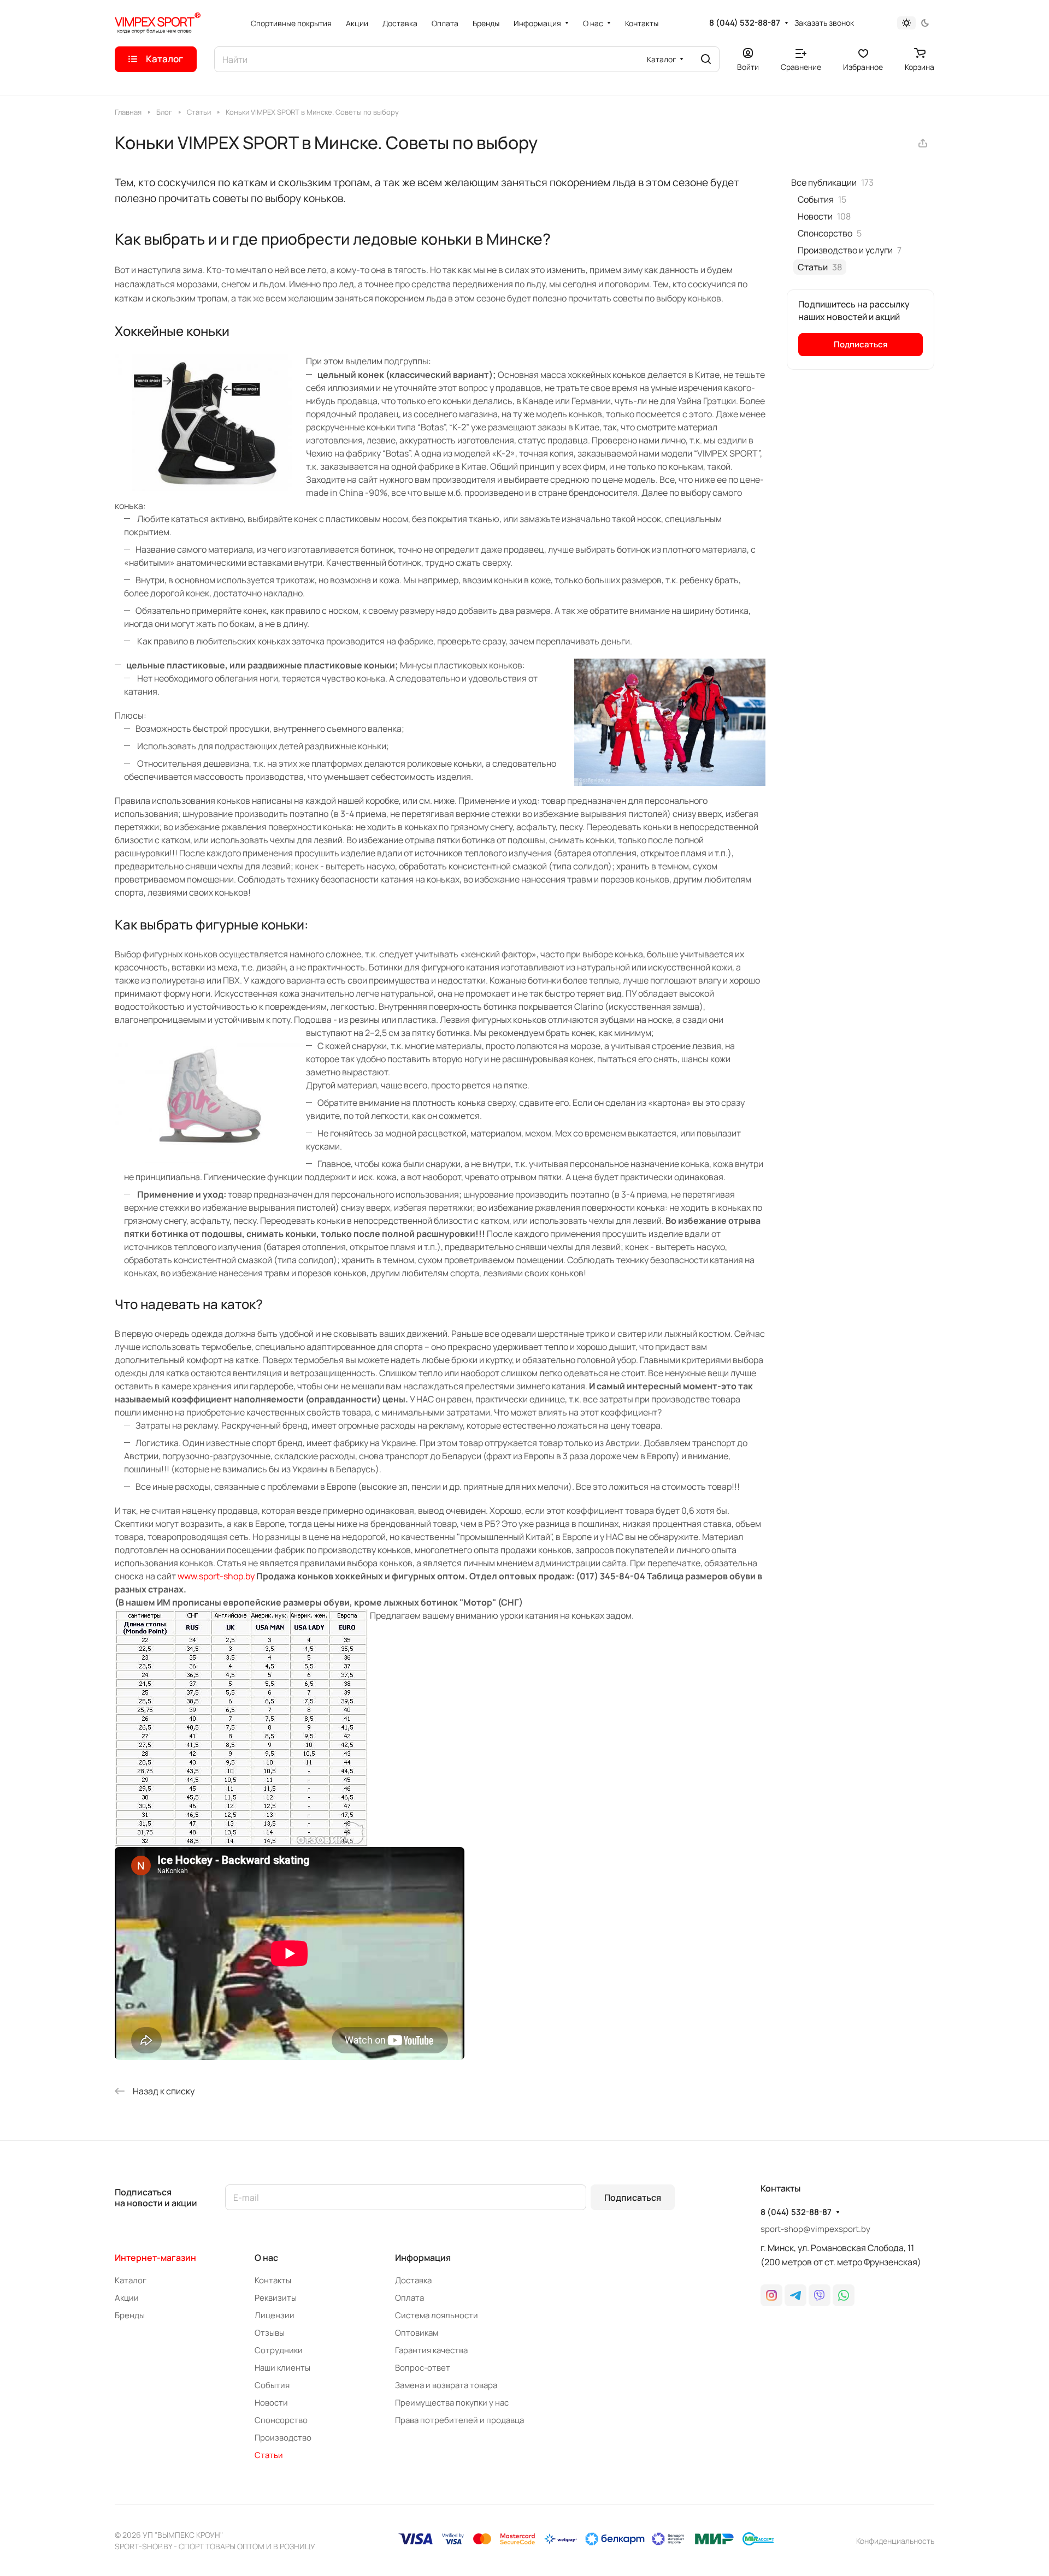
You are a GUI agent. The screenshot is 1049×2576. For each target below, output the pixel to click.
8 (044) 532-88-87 (745, 23)
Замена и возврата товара (446, 2385)
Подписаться (633, 2198)
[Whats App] (844, 2295)
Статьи (269, 2455)
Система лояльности (437, 2315)
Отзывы (270, 2333)
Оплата (409, 2298)
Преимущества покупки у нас (452, 2403)
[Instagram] (771, 2295)
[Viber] (820, 2295)
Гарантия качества (431, 2350)
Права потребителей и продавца (459, 2420)
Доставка (413, 2280)
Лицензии (275, 2315)
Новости (271, 2403)
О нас (266, 2258)
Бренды (130, 2315)
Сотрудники (279, 2350)
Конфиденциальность (895, 2541)
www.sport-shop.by (216, 1576)
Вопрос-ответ (423, 2368)
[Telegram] (795, 2295)
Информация (423, 2258)
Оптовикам (417, 2333)
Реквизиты (276, 2298)
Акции (127, 2298)
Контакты (273, 2280)
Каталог (131, 2280)
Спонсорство (281, 2420)
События (272, 2385)
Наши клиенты (282, 2368)
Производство (283, 2438)
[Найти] (706, 59)
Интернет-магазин (155, 2258)
